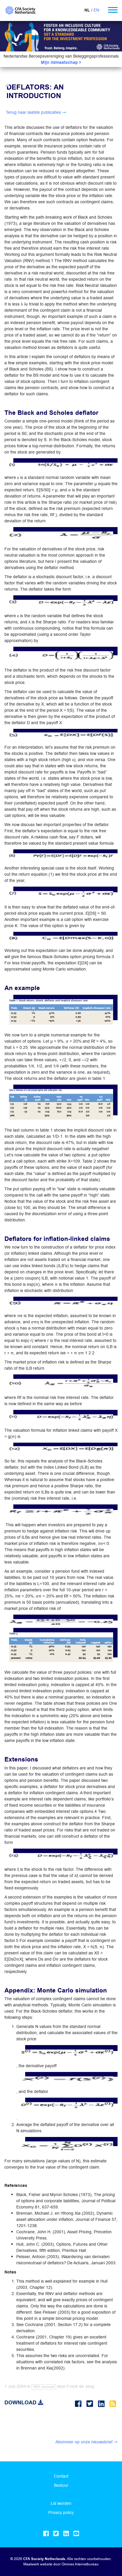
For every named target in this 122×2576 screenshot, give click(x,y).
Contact (61, 2476)
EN (96, 10)
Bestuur (61, 2485)
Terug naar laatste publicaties (33, 112)
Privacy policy (61, 2512)
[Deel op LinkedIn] (102, 2404)
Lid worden (61, 2503)
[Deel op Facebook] (79, 2404)
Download (21, 2403)
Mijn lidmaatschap (60, 62)
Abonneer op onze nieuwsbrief (84, 2442)
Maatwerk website (38, 2564)
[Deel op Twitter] (91, 2404)
